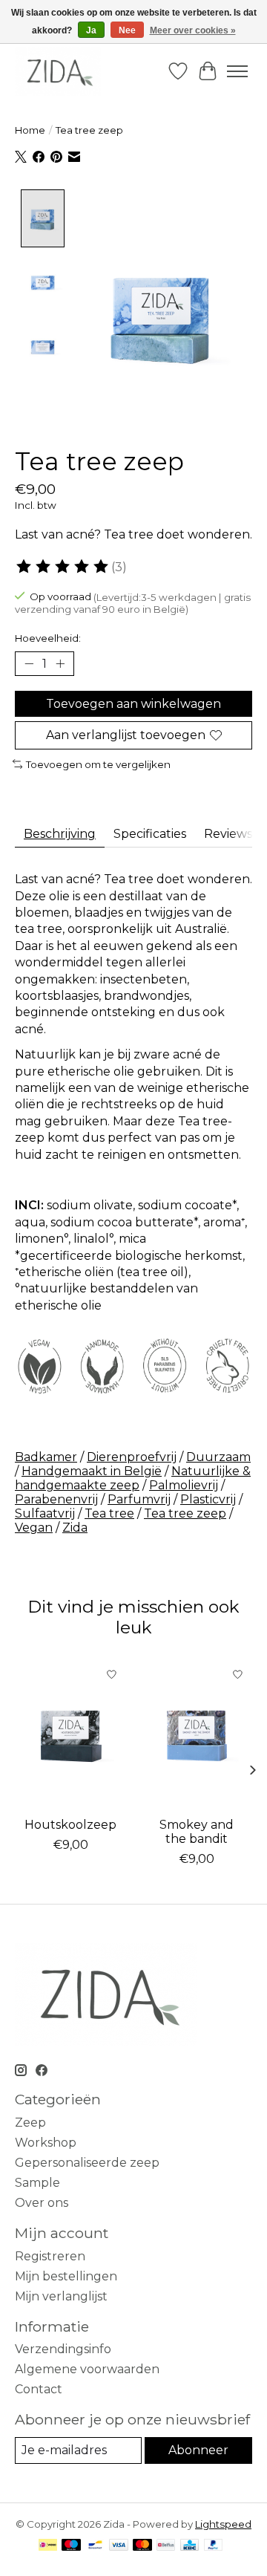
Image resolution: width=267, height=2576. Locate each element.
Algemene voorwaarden (87, 2369)
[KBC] (189, 2546)
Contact (39, 2389)
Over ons (42, 2203)
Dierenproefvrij (132, 1457)
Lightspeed (223, 2524)
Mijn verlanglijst (61, 2296)
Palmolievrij (184, 1485)
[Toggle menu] (237, 71)
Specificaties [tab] (150, 834)
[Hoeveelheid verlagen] (29, 664)
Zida (75, 1528)
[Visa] (119, 2546)
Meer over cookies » (193, 30)
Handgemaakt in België (92, 1471)
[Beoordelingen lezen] (63, 567)
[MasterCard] (142, 2546)
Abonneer (198, 2450)
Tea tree (109, 1513)
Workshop (46, 2143)
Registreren (50, 2256)
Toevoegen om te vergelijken (98, 764)
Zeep (30, 2123)
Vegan (34, 1528)
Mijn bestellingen (66, 2276)
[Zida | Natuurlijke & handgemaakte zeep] (58, 71)
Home (30, 130)
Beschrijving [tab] (60, 834)
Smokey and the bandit (197, 1831)
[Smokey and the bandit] (197, 1734)
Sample (37, 2183)
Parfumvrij (139, 1499)
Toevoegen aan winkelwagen (133, 704)
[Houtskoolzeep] (70, 1734)
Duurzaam (218, 1457)
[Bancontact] (95, 2546)
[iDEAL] (48, 2546)
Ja (91, 30)
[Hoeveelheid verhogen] (60, 664)
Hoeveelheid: (48, 638)
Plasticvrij (208, 1499)
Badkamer (46, 1457)
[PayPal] (214, 2546)
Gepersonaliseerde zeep (87, 2163)
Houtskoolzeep (70, 1824)
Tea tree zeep (185, 1513)
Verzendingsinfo (63, 2349)
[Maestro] (71, 2546)
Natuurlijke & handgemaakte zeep (133, 1478)
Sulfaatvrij (45, 1513)
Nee (127, 30)
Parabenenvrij (56, 1499)
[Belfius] (166, 2546)
